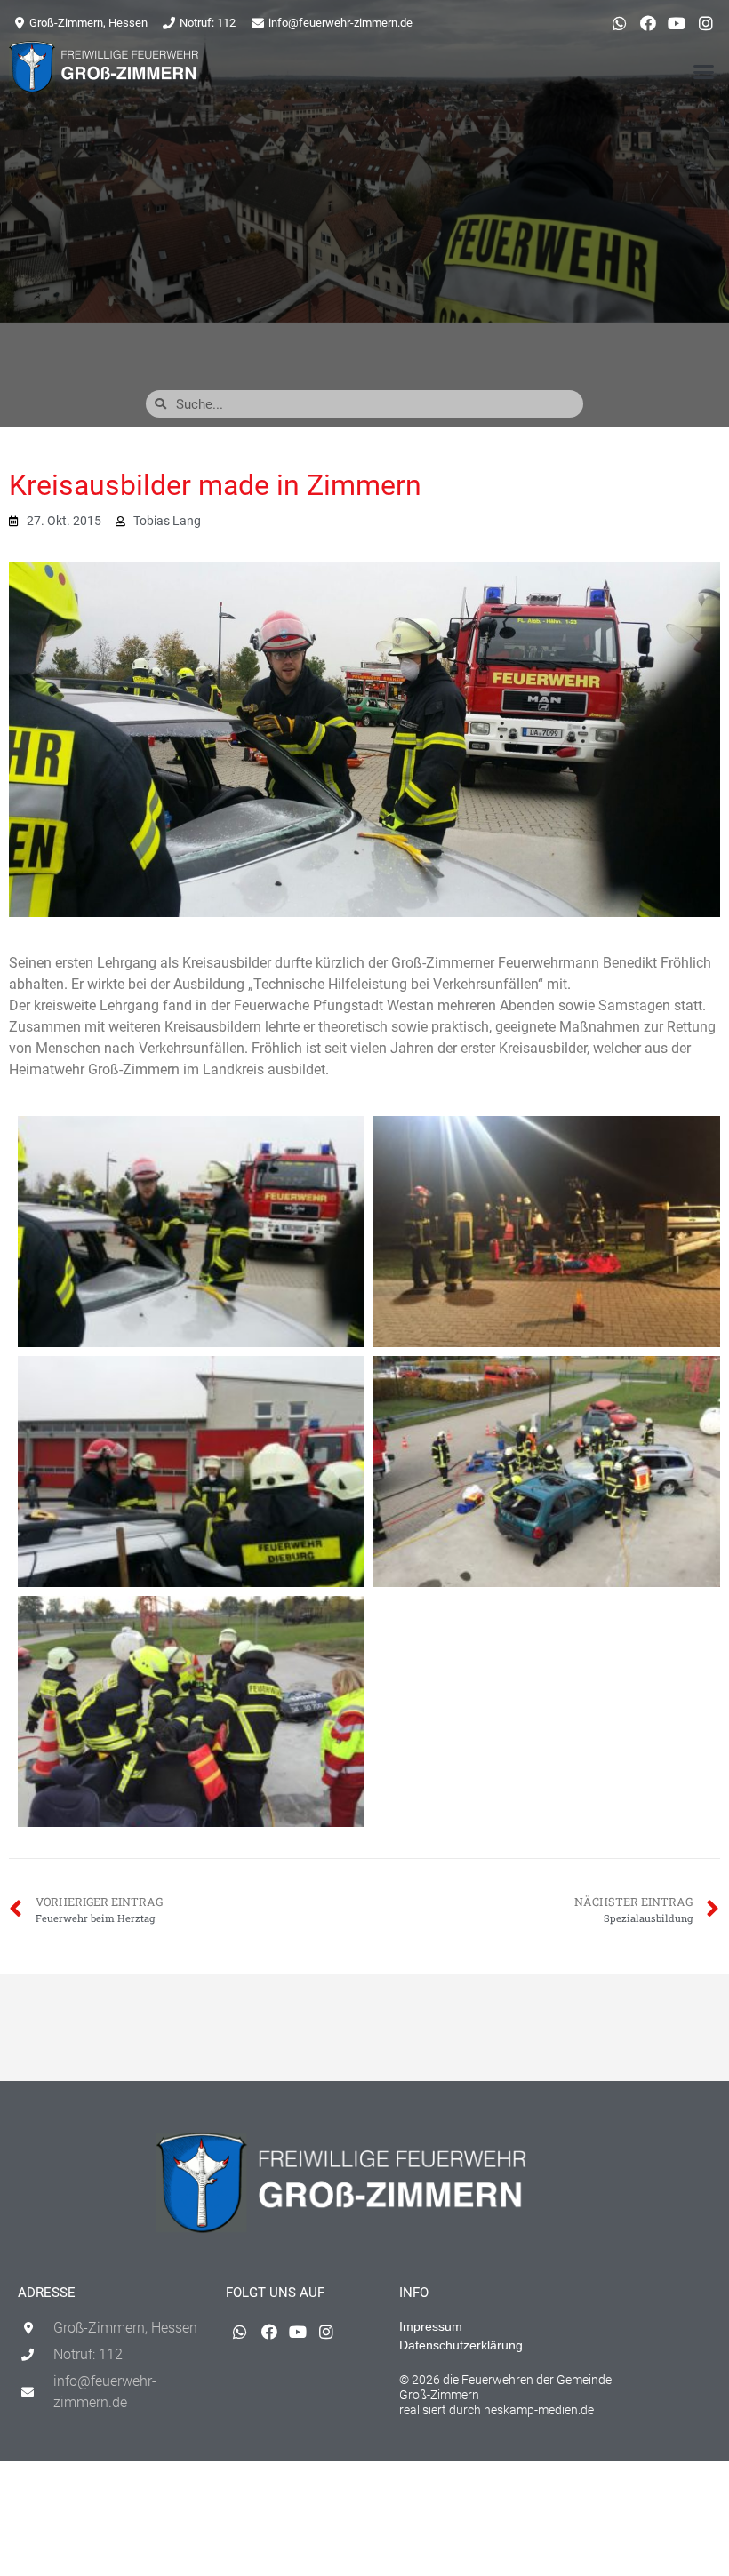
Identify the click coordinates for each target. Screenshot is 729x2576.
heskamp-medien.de (539, 2410)
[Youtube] (677, 23)
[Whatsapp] (619, 23)
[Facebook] (648, 23)
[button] (704, 72)
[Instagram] (706, 23)
